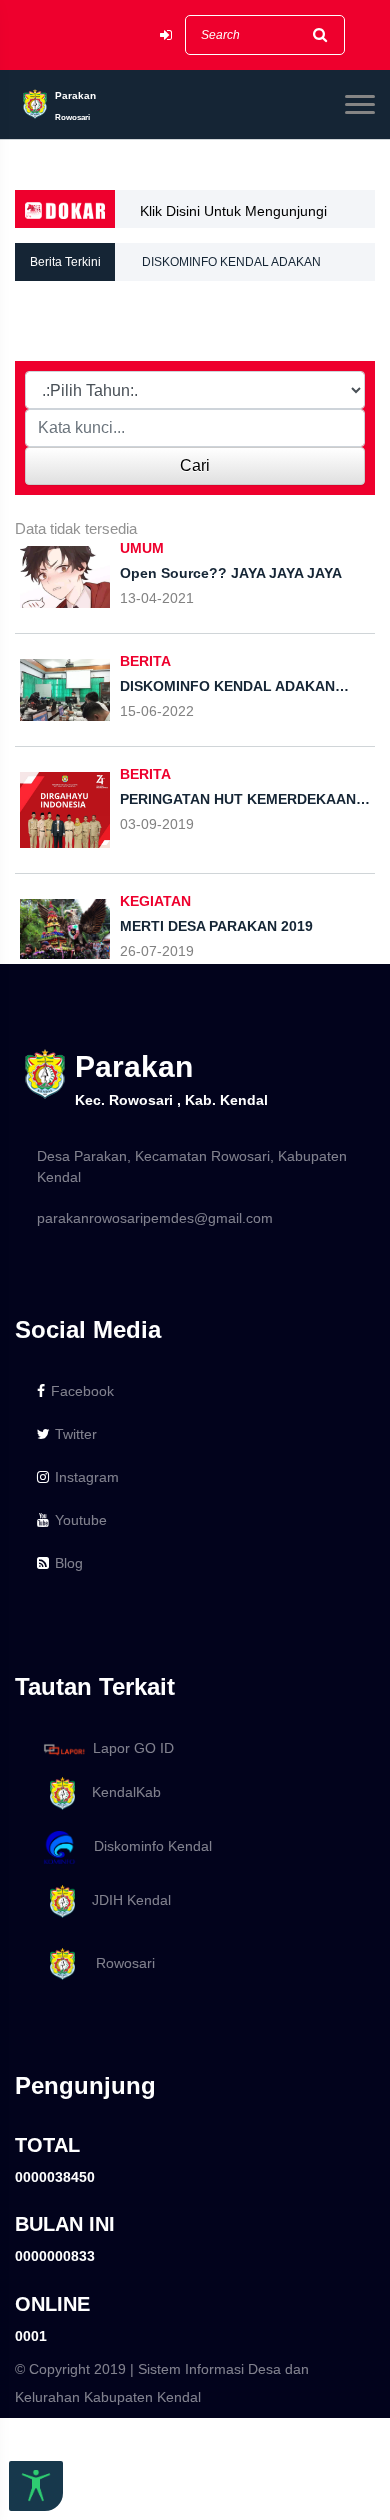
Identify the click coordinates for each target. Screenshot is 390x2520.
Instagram (87, 1477)
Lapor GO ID (133, 1748)
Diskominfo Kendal (147, 1846)
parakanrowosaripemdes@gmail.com (155, 1218)
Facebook (82, 1391)
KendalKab (120, 1792)
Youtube (81, 1520)
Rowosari (117, 1963)
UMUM (142, 548)
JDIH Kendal (125, 1900)
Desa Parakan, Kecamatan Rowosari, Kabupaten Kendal (192, 1166)
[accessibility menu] (36, 2486)
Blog (69, 1563)
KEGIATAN (155, 901)
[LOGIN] (166, 35)
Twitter (76, 1434)
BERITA (145, 661)
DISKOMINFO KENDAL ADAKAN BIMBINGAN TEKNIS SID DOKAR (233, 256)
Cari (195, 465)
